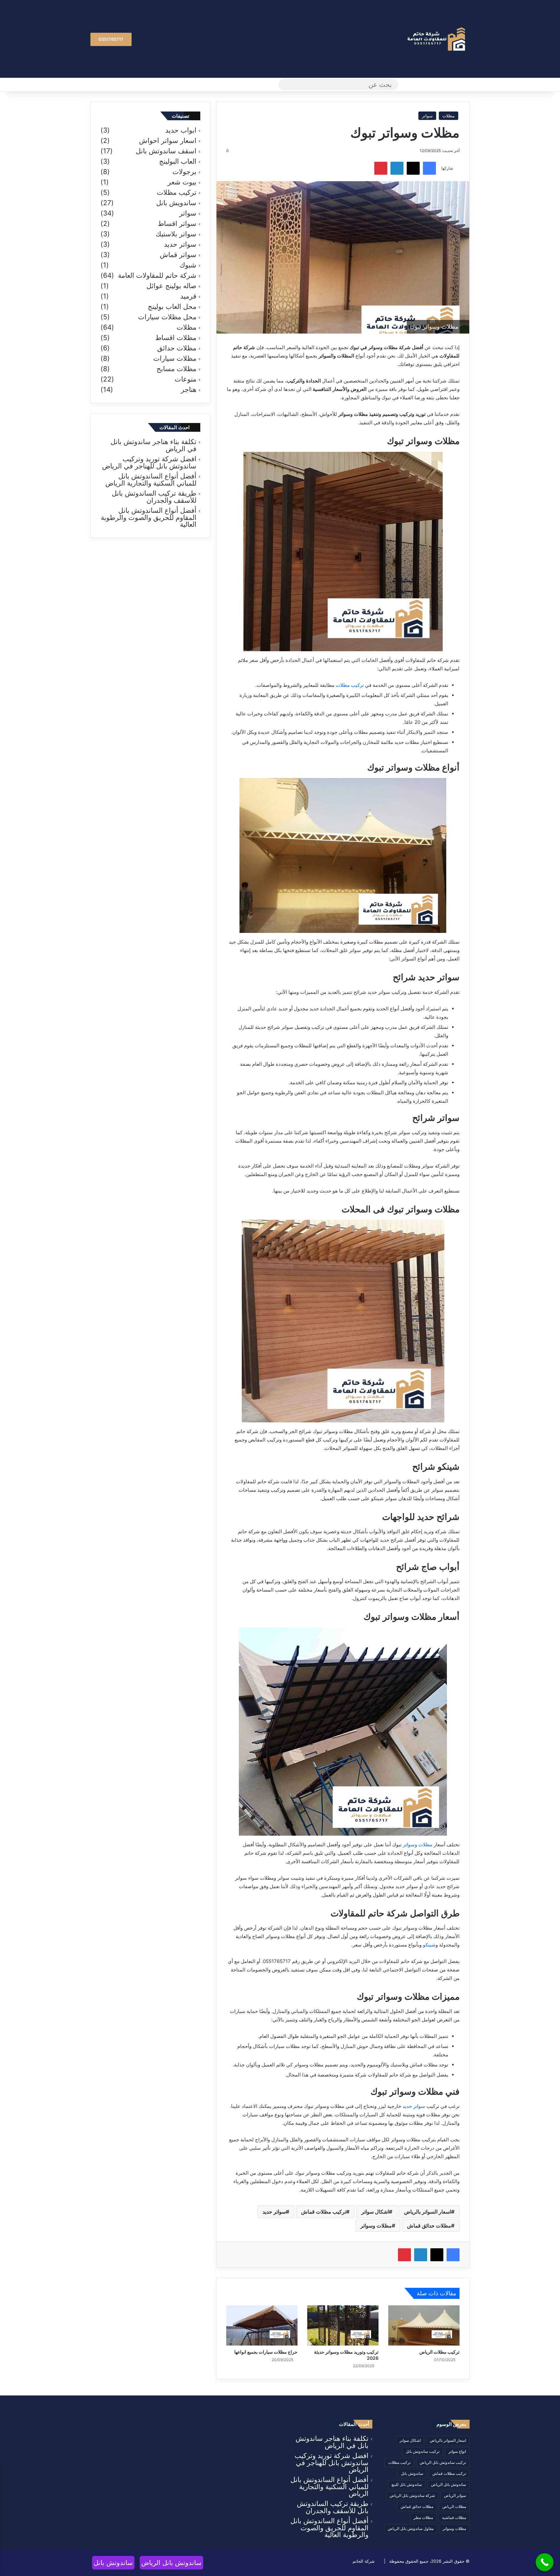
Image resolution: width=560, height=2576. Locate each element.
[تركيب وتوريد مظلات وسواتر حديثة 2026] (343, 2325)
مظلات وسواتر (418, 1845)
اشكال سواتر (375, 2212)
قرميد (188, 296)
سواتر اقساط (177, 224)
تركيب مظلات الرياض (439, 2352)
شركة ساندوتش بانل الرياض (412, 2495)
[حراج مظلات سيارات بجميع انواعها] (262, 2325)
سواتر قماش (178, 255)
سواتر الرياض (455, 2495)
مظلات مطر (423, 2517)
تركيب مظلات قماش (324, 2212)
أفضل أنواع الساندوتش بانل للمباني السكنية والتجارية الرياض (151, 480)
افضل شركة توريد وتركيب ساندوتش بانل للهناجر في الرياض (149, 462)
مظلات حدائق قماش (429, 2226)
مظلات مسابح (176, 369)
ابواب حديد (181, 130)
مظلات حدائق (177, 348)
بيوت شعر (182, 182)
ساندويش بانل (176, 203)
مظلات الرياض (454, 2506)
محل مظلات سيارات (167, 317)
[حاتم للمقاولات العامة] (437, 39)
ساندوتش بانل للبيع (407, 2484)
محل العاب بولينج (172, 307)
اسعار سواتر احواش (168, 141)
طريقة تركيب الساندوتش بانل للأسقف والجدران (154, 497)
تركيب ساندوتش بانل (423, 2451)
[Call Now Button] (545, 2562)
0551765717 (111, 39)
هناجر (189, 390)
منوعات (186, 379)
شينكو (429, 1945)
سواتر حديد (414, 2106)
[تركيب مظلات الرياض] (424, 2325)
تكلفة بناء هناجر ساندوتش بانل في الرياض (153, 445)
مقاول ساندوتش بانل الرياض (411, 2529)
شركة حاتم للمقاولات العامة (157, 276)
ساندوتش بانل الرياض (449, 2484)
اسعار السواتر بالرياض (428, 2212)
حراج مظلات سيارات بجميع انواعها (266, 2352)
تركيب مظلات (350, 685)
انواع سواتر (457, 2451)
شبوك (188, 265)
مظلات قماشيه (454, 2517)
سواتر (427, 116)
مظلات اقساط (176, 338)
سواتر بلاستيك (176, 234)
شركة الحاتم (364, 2561)
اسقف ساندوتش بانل (166, 151)
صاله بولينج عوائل (171, 286)
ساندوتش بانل (412, 2473)
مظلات (449, 116)
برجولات (184, 172)
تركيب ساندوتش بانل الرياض (443, 2462)
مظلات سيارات (175, 359)
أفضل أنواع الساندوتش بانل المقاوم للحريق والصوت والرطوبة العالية (149, 517)
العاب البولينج (178, 161)
